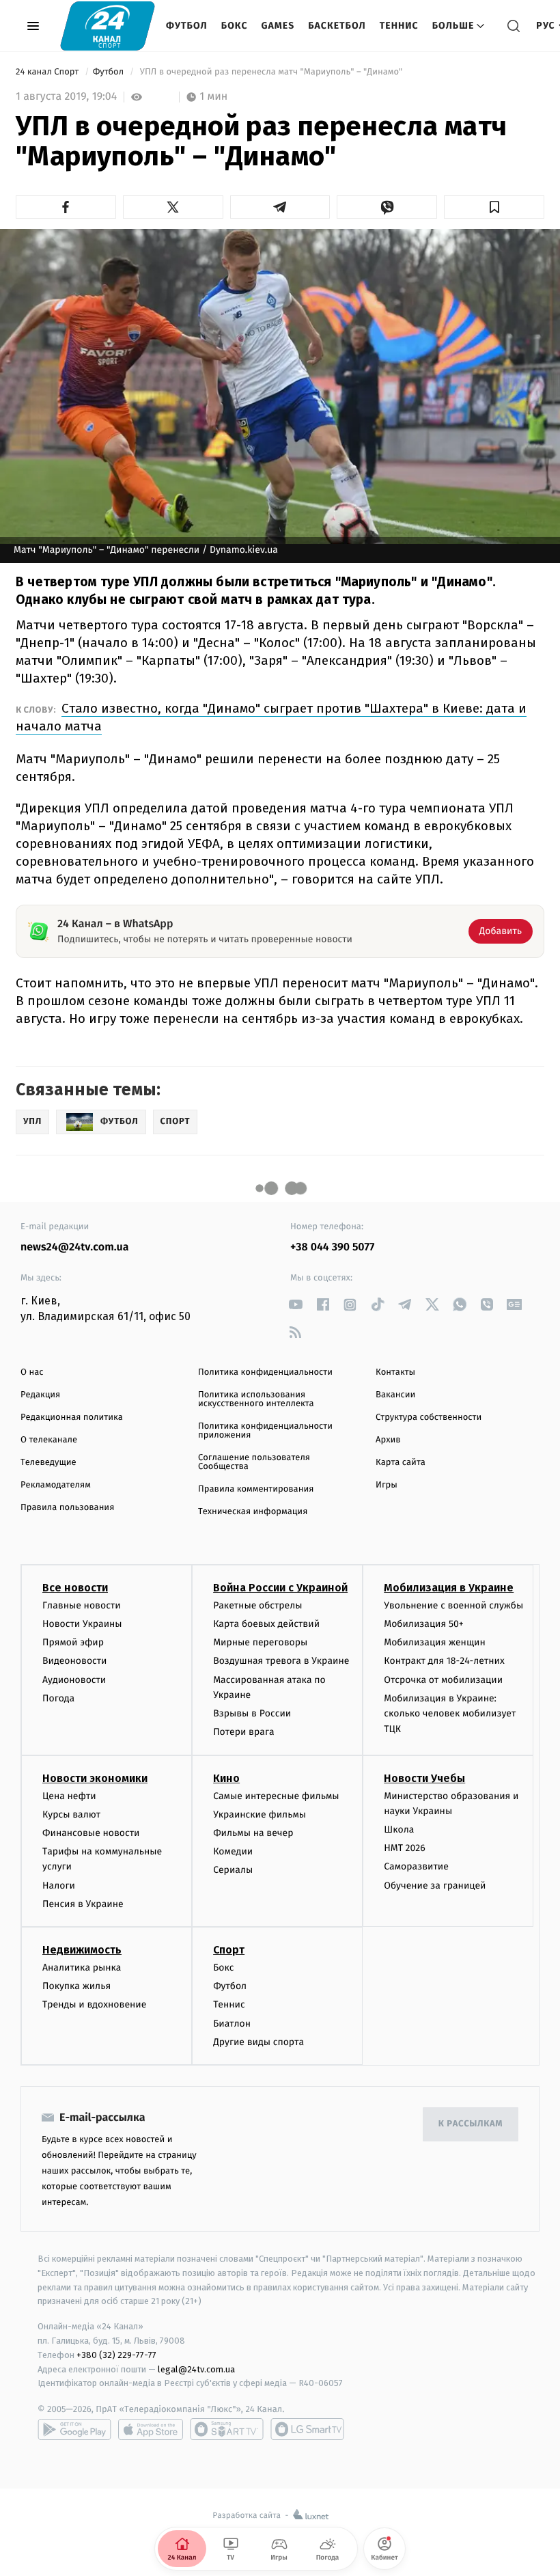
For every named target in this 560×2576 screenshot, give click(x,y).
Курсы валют (71, 1814)
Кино (226, 1778)
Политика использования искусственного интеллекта (256, 1399)
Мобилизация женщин (435, 1642)
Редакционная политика (72, 1417)
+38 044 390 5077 (332, 1247)
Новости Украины (82, 1624)
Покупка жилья (76, 1986)
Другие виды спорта (258, 2042)
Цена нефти (69, 1796)
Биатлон (232, 2024)
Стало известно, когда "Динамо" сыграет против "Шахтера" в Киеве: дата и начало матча (271, 717)
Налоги (59, 1886)
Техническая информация (253, 1512)
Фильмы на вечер (253, 1833)
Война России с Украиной (280, 1588)
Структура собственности (429, 1417)
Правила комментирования (256, 1489)
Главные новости (82, 1605)
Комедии (233, 1851)
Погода (58, 1698)
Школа (399, 1830)
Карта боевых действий (266, 1624)
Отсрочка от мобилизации (443, 1680)
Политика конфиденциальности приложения (265, 1431)
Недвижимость (82, 1950)
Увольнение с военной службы (453, 1605)
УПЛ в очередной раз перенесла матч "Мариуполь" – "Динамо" (271, 72)
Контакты (395, 1372)
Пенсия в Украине (83, 1904)
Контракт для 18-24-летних (444, 1661)
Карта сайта (401, 1463)
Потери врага (243, 1732)
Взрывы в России (252, 1713)
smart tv (227, 2429)
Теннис (399, 26)
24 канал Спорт (48, 72)
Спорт (229, 1950)
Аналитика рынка (82, 1968)
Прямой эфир (73, 1642)
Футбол (187, 26)
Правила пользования (67, 1508)
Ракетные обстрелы (257, 1605)
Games (278, 26)
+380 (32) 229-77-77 (116, 2355)
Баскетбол (337, 26)
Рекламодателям (56, 1485)
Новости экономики (95, 1778)
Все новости (75, 1588)
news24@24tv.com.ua (75, 1247)
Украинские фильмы (260, 1814)
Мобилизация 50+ (423, 1624)
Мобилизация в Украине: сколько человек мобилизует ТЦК (450, 1714)
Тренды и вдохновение (94, 2004)
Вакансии (395, 1395)
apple (151, 2429)
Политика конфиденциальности (265, 1372)
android (74, 2429)
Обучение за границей (435, 1886)
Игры (387, 1485)
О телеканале (49, 1440)
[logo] (108, 26)
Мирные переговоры (260, 1642)
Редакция (40, 1395)
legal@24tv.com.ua (196, 2369)
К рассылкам (471, 2124)
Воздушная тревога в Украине (281, 1661)
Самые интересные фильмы (276, 1796)
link (295, 1305)
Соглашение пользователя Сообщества (254, 1462)
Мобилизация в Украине (449, 1588)
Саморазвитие (416, 1866)
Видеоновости (75, 1661)
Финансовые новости (91, 1833)
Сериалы (233, 1870)
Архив (388, 1440)
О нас (32, 1372)
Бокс (235, 26)
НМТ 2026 (405, 1848)
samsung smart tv (307, 2429)
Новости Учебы (424, 1778)
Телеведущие (48, 1463)
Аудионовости (74, 1680)
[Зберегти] (494, 207)
